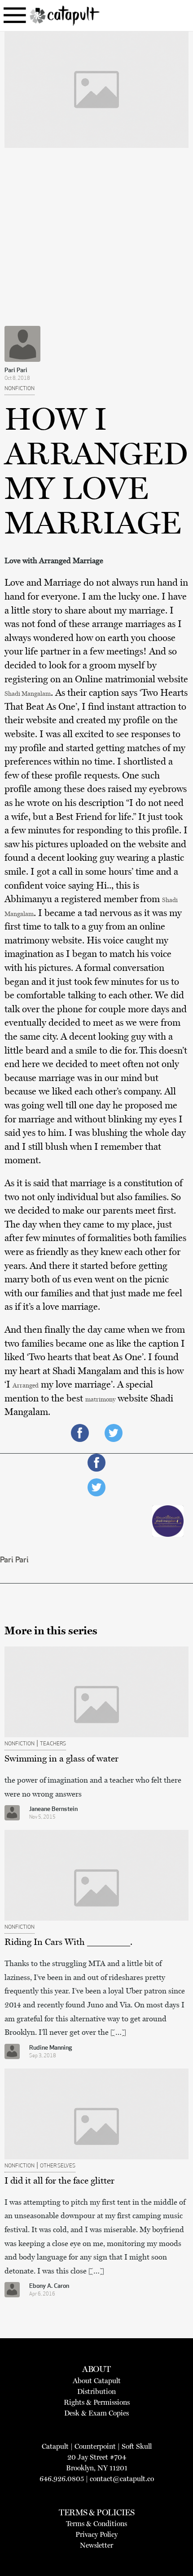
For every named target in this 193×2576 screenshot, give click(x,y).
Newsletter (96, 2545)
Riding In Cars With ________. (68, 1942)
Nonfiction (20, 389)
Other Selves (58, 2166)
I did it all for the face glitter (59, 2180)
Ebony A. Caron (49, 2286)
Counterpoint (95, 2446)
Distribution (96, 2391)
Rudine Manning (50, 2048)
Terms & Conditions (96, 2524)
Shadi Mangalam (28, 694)
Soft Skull (137, 2446)
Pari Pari (16, 371)
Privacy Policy (96, 2534)
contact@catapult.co (122, 2479)
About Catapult (97, 2381)
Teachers (53, 1744)
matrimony (100, 1399)
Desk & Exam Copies (96, 2413)
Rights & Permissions (97, 2402)
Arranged (26, 1386)
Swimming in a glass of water (61, 1758)
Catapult (55, 2446)
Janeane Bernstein (53, 1809)
